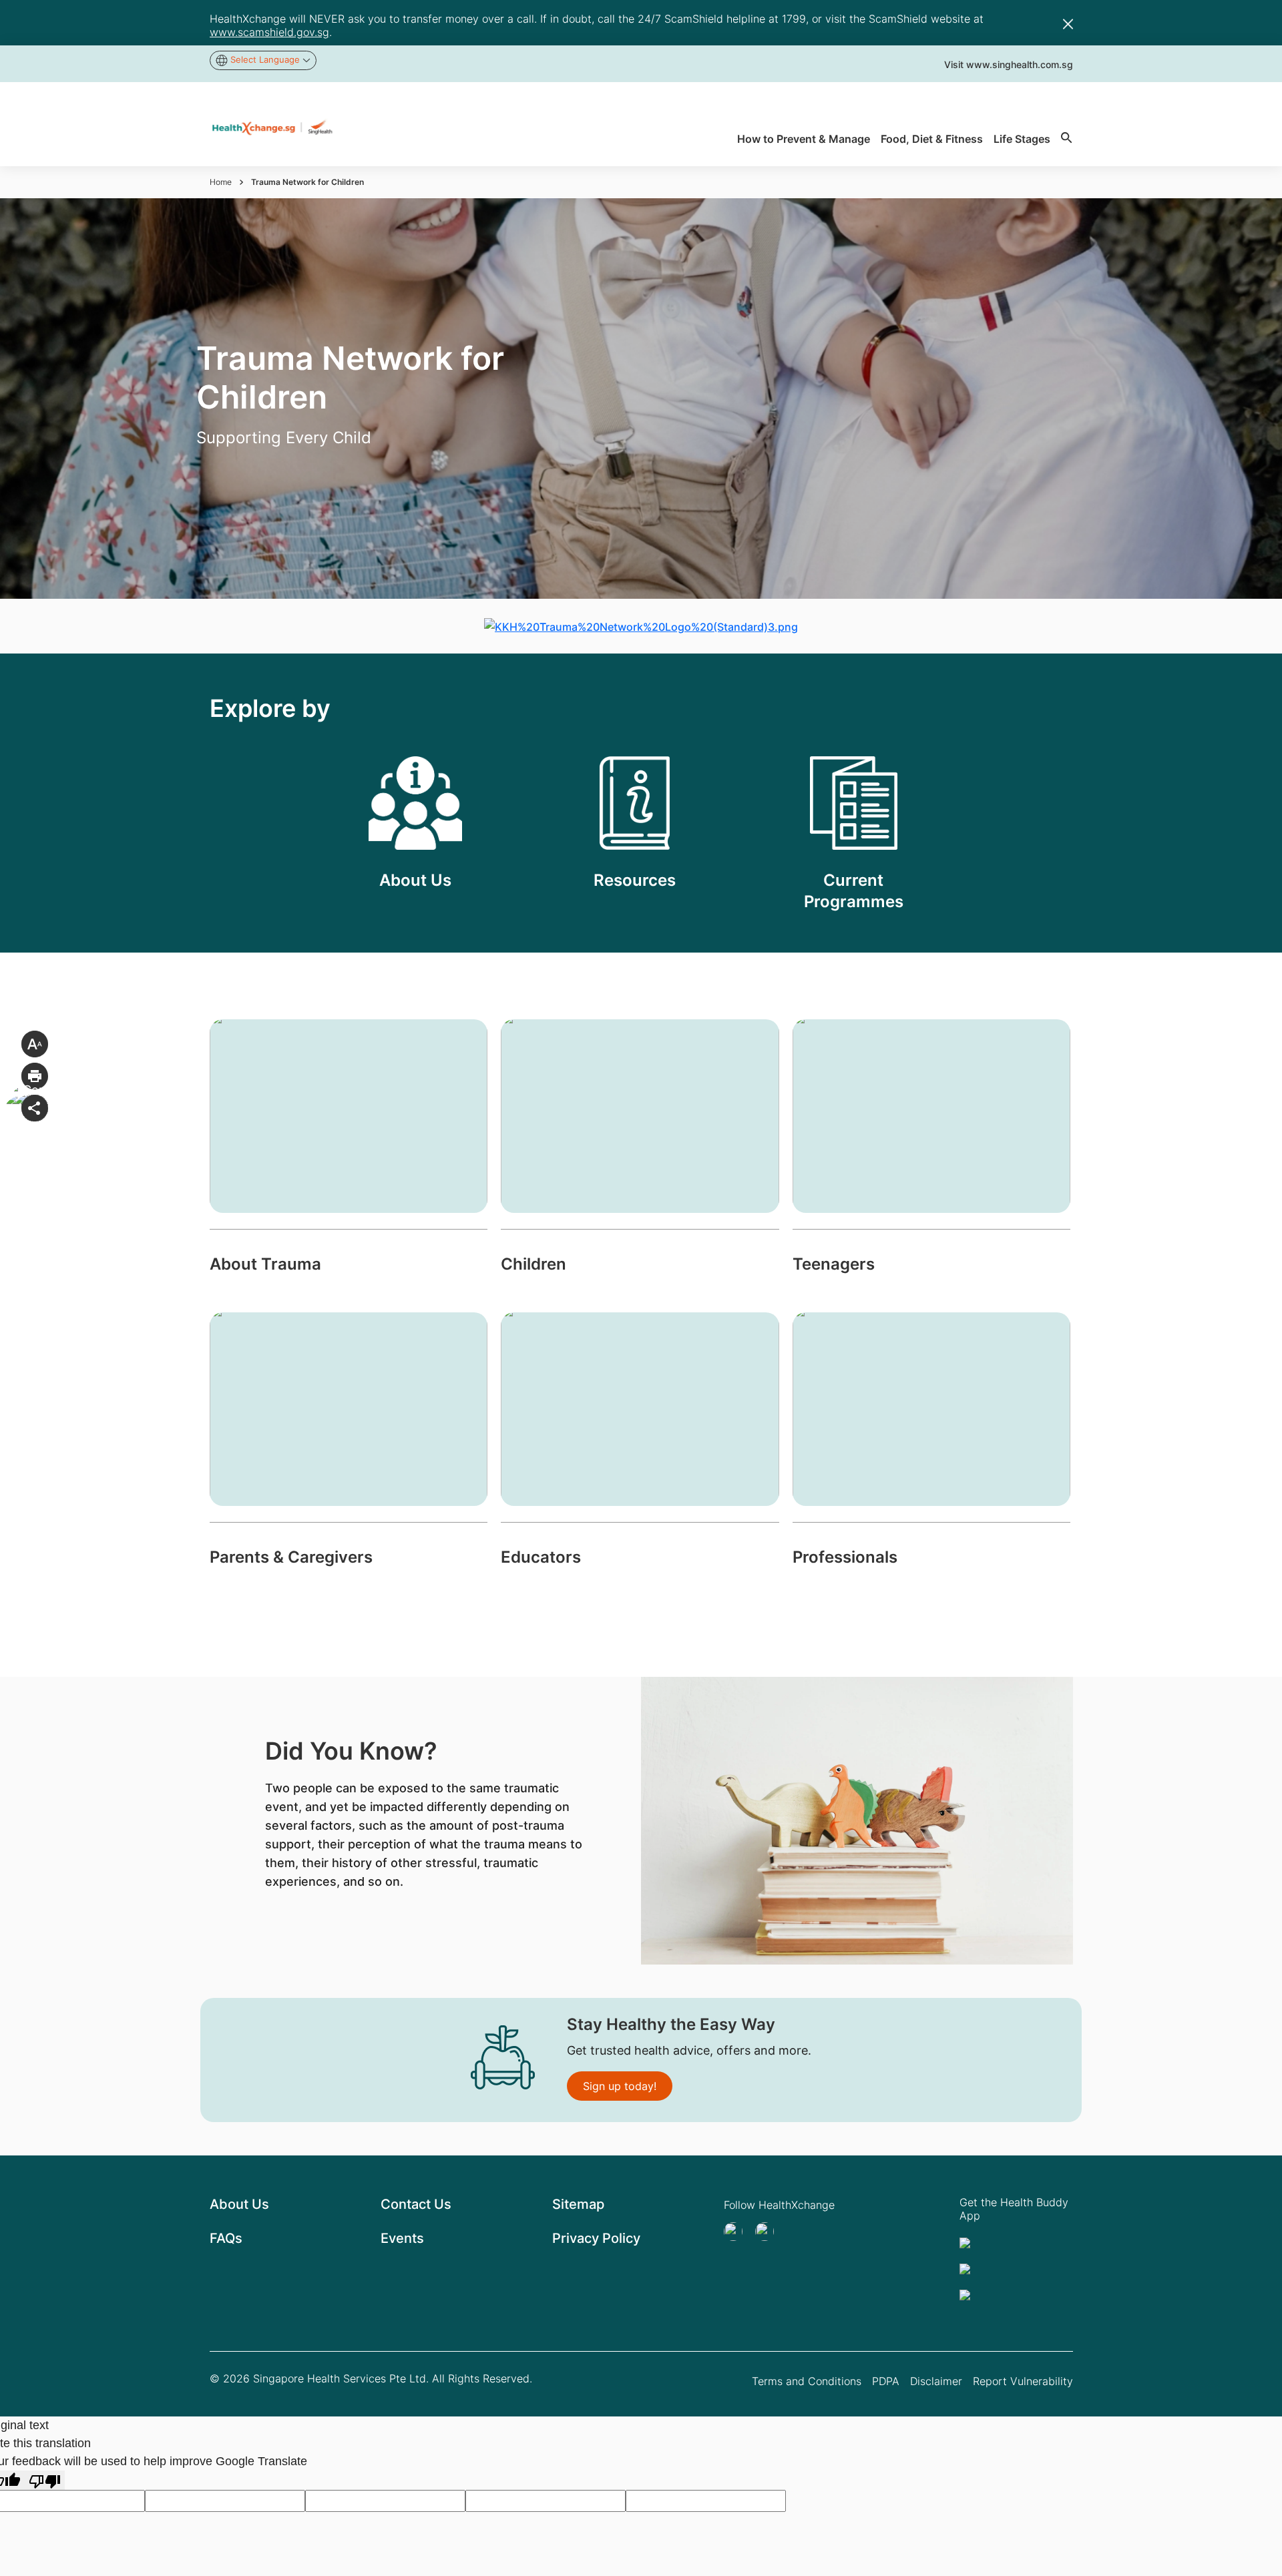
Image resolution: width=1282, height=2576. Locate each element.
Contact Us (416, 2204)
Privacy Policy (596, 2238)
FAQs (226, 2238)
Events (402, 2238)
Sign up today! (620, 2086)
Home (221, 182)
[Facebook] (769, 2232)
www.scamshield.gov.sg (269, 32)
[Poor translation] (45, 2480)
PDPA (886, 2381)
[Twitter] (737, 2232)
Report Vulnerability (1023, 2381)
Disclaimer (936, 2381)
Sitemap (578, 2204)
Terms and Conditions (807, 2381)
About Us (239, 2204)
